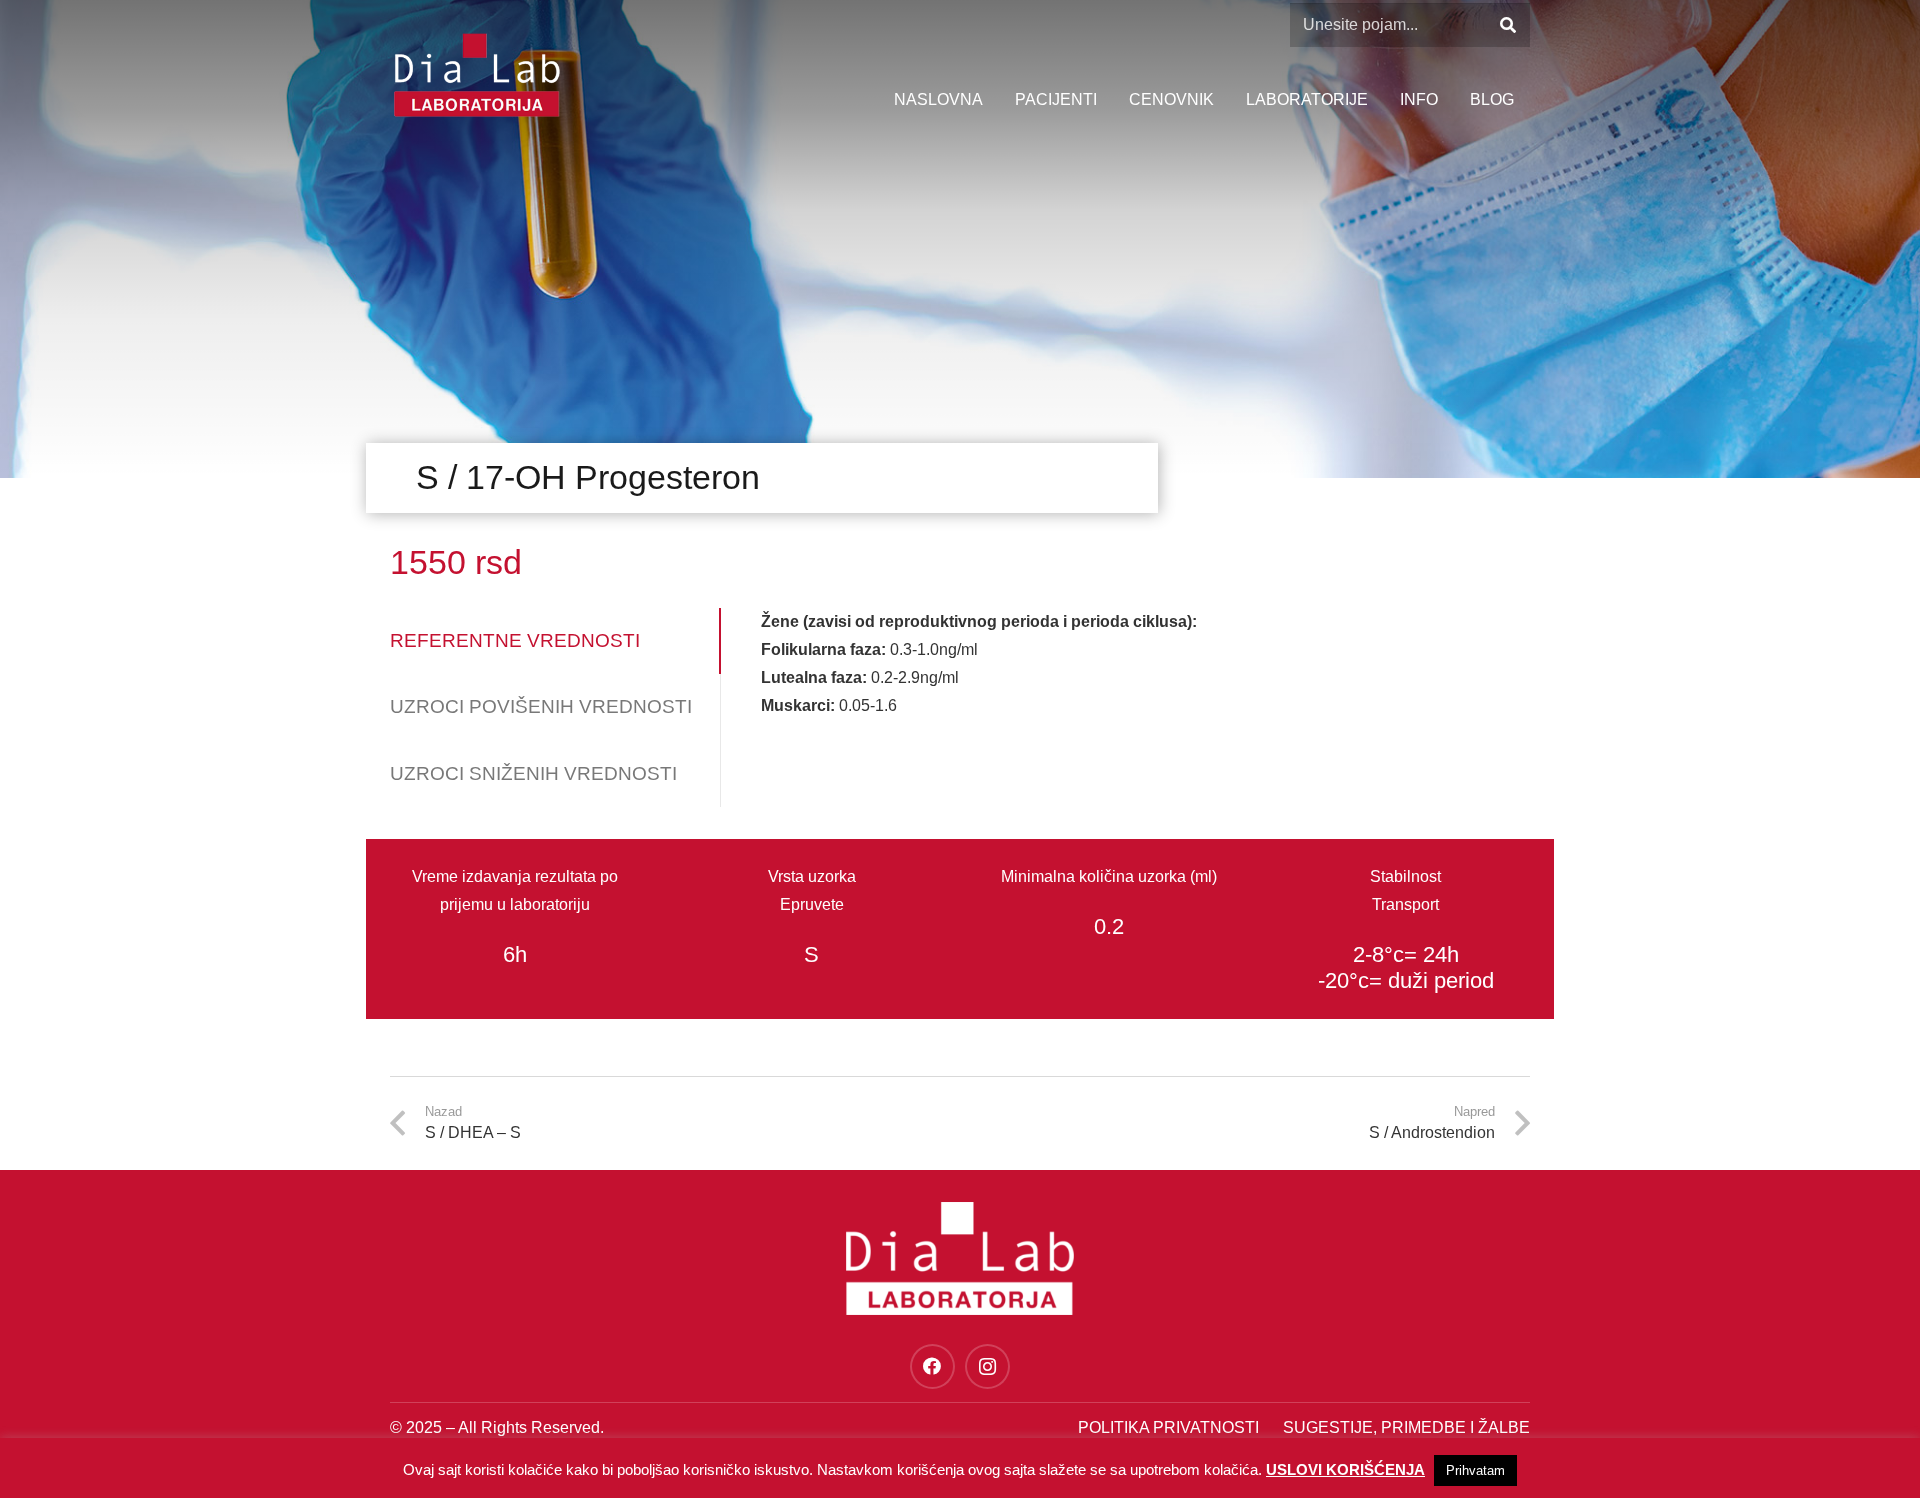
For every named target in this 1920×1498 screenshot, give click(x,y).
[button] (1448, 100)
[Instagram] (987, 1366)
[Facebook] (932, 1366)
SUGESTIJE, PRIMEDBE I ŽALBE (1406, 1427)
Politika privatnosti (1168, 1427)
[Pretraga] (1507, 25)
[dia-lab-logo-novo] (476, 75)
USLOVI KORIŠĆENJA (1345, 1469)
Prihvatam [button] (1475, 1470)
